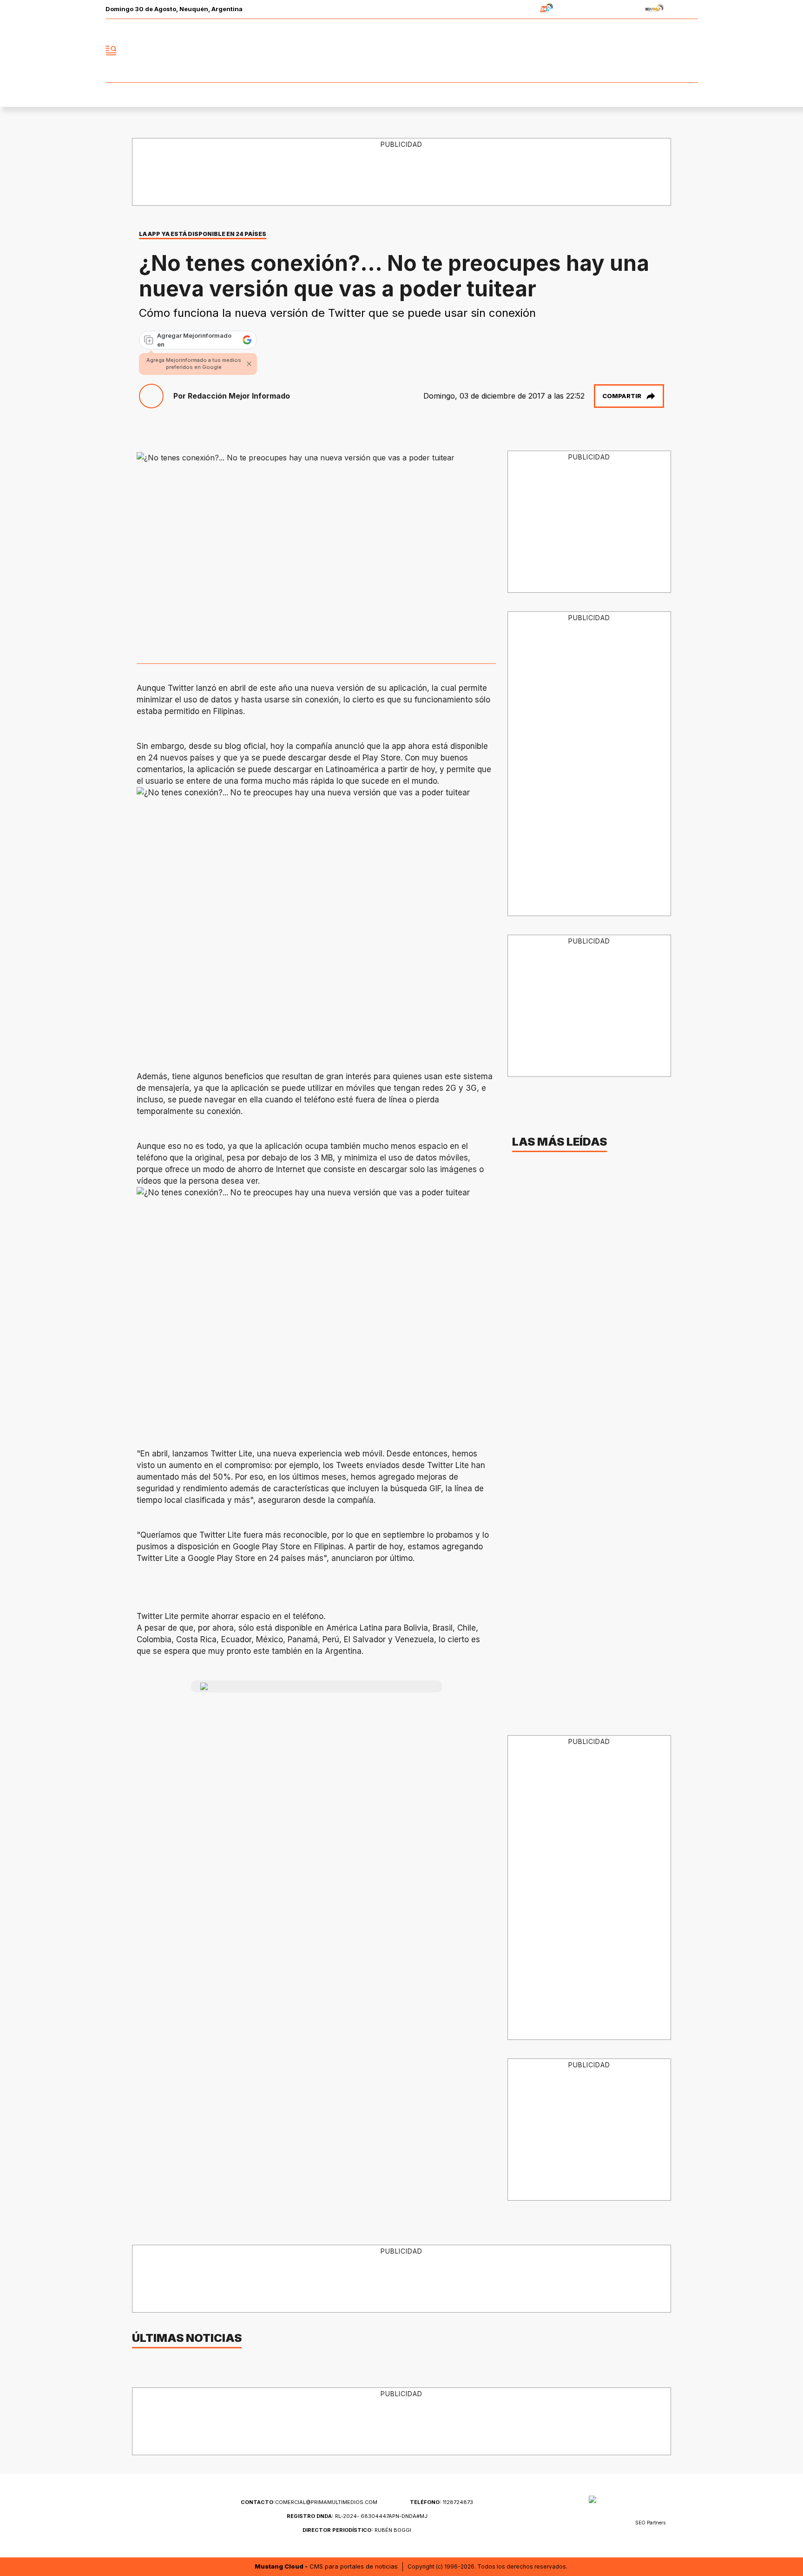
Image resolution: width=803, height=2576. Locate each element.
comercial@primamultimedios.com (309, 2502)
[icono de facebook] (629, 51)
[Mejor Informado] (401, 51)
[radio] (517, 10)
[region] (402, 172)
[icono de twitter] (650, 51)
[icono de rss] (691, 51)
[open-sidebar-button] (111, 51)
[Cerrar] (249, 364)
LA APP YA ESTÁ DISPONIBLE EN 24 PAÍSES (203, 234)
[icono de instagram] (670, 51)
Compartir (622, 396)
